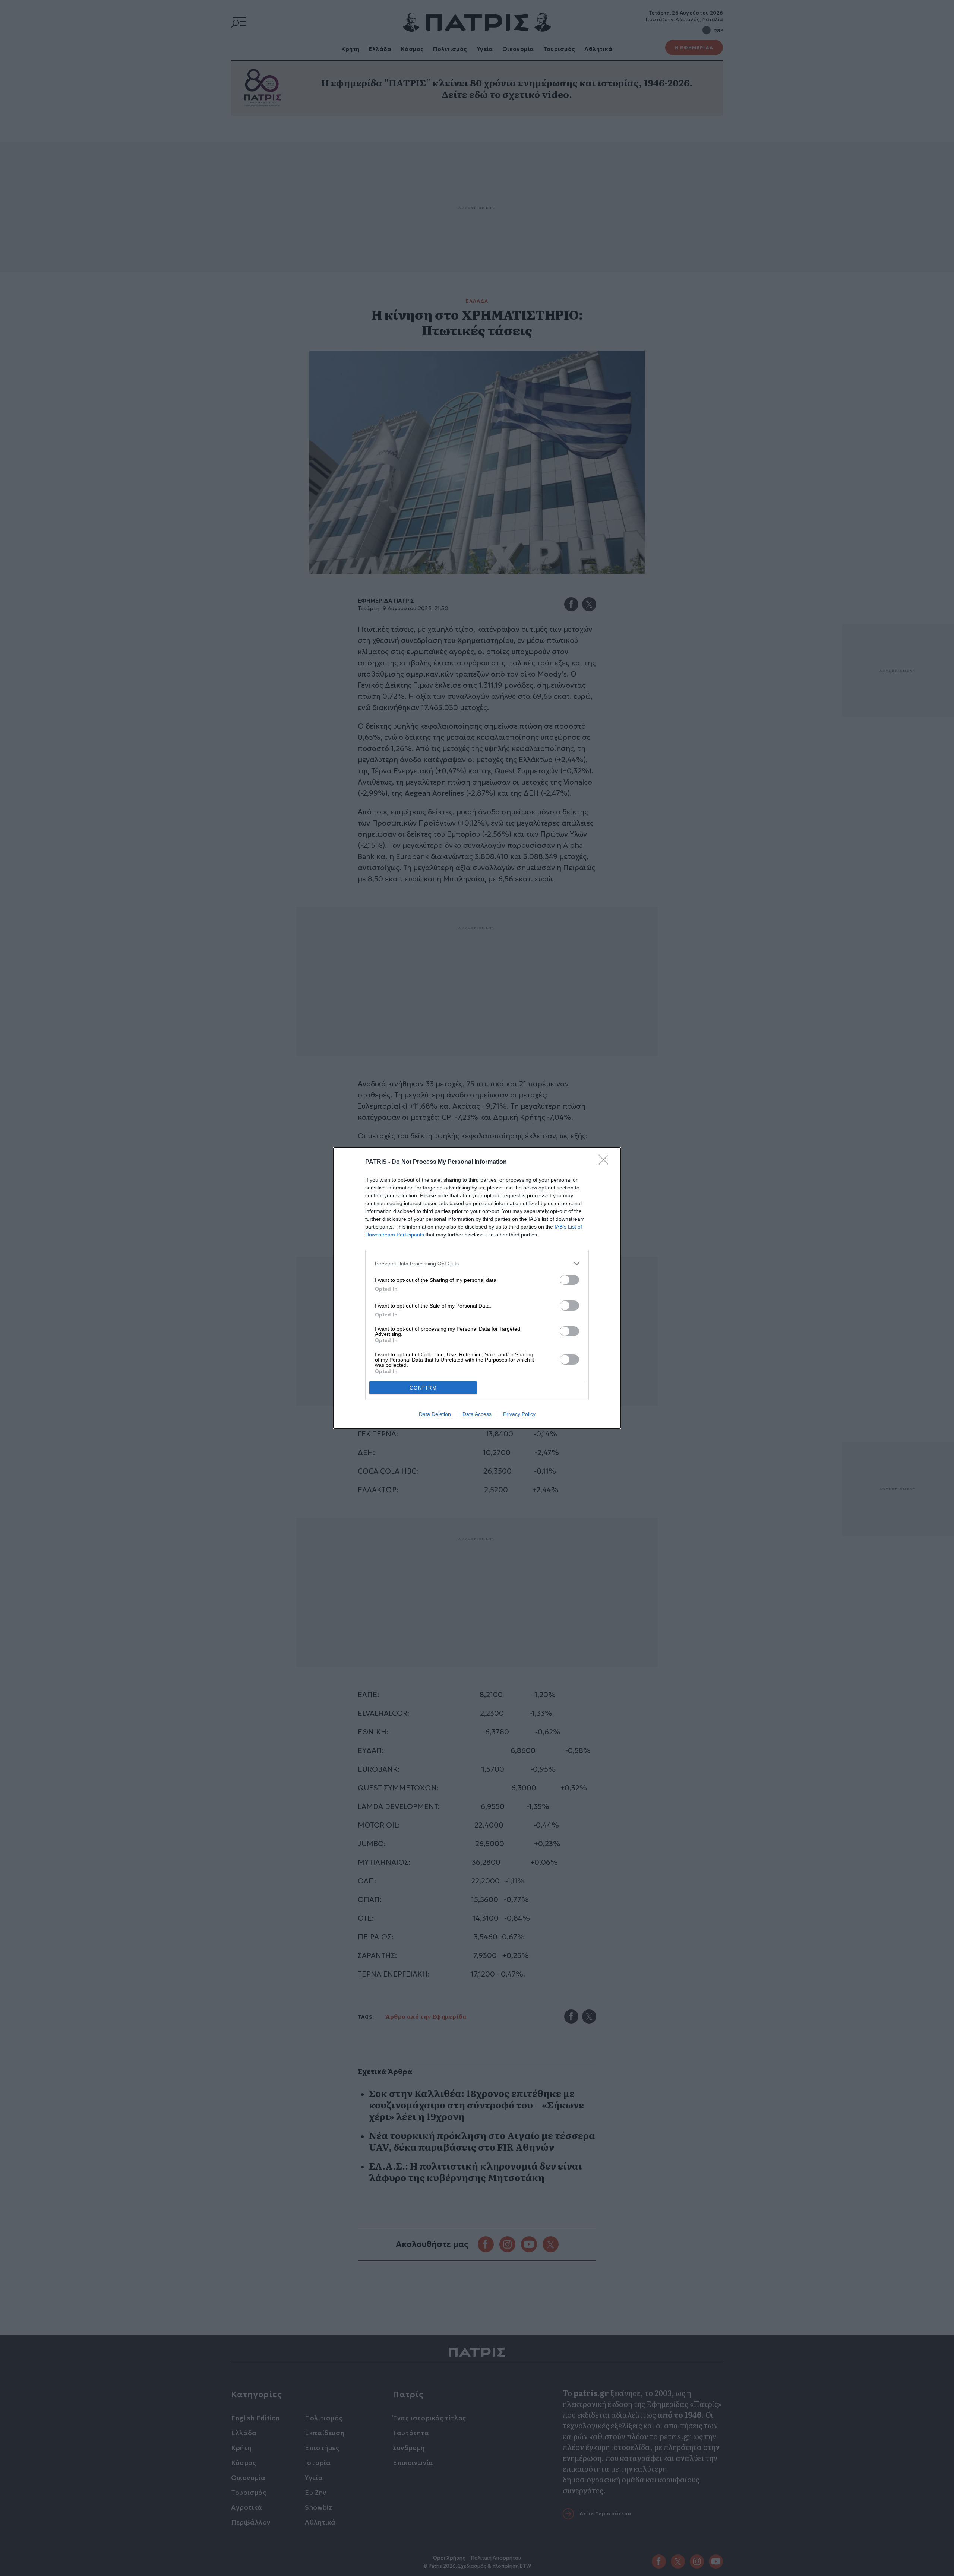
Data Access (477, 1414)
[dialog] (477, 1288)
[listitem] (477, 1263)
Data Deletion (435, 1414)
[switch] (569, 1280)
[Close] (606, 1162)
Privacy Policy (519, 1414)
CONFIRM (423, 1388)
